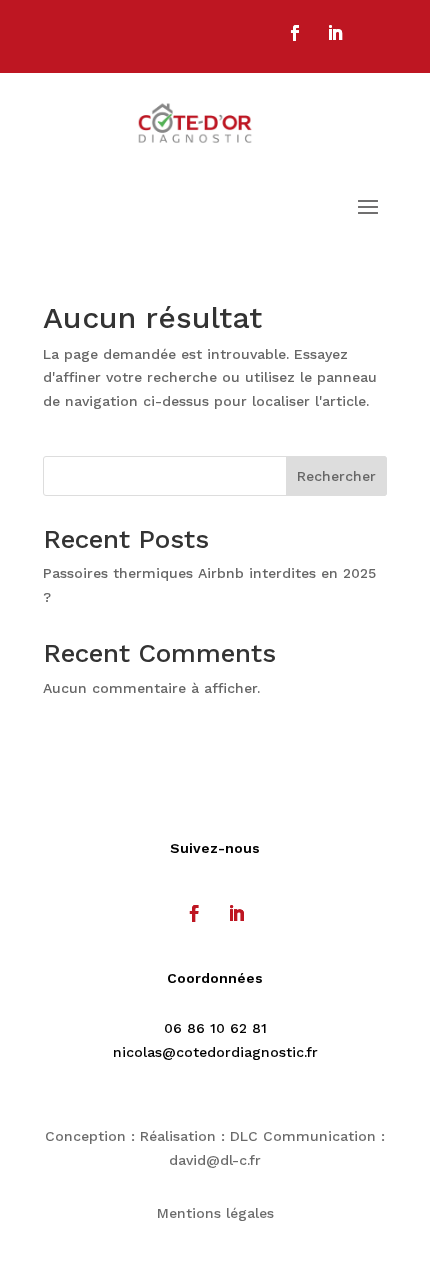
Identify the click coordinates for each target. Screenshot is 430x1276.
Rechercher (336, 476)
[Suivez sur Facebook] (295, 33)
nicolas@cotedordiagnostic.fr (215, 1052)
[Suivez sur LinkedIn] (335, 33)
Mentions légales (215, 1213)
